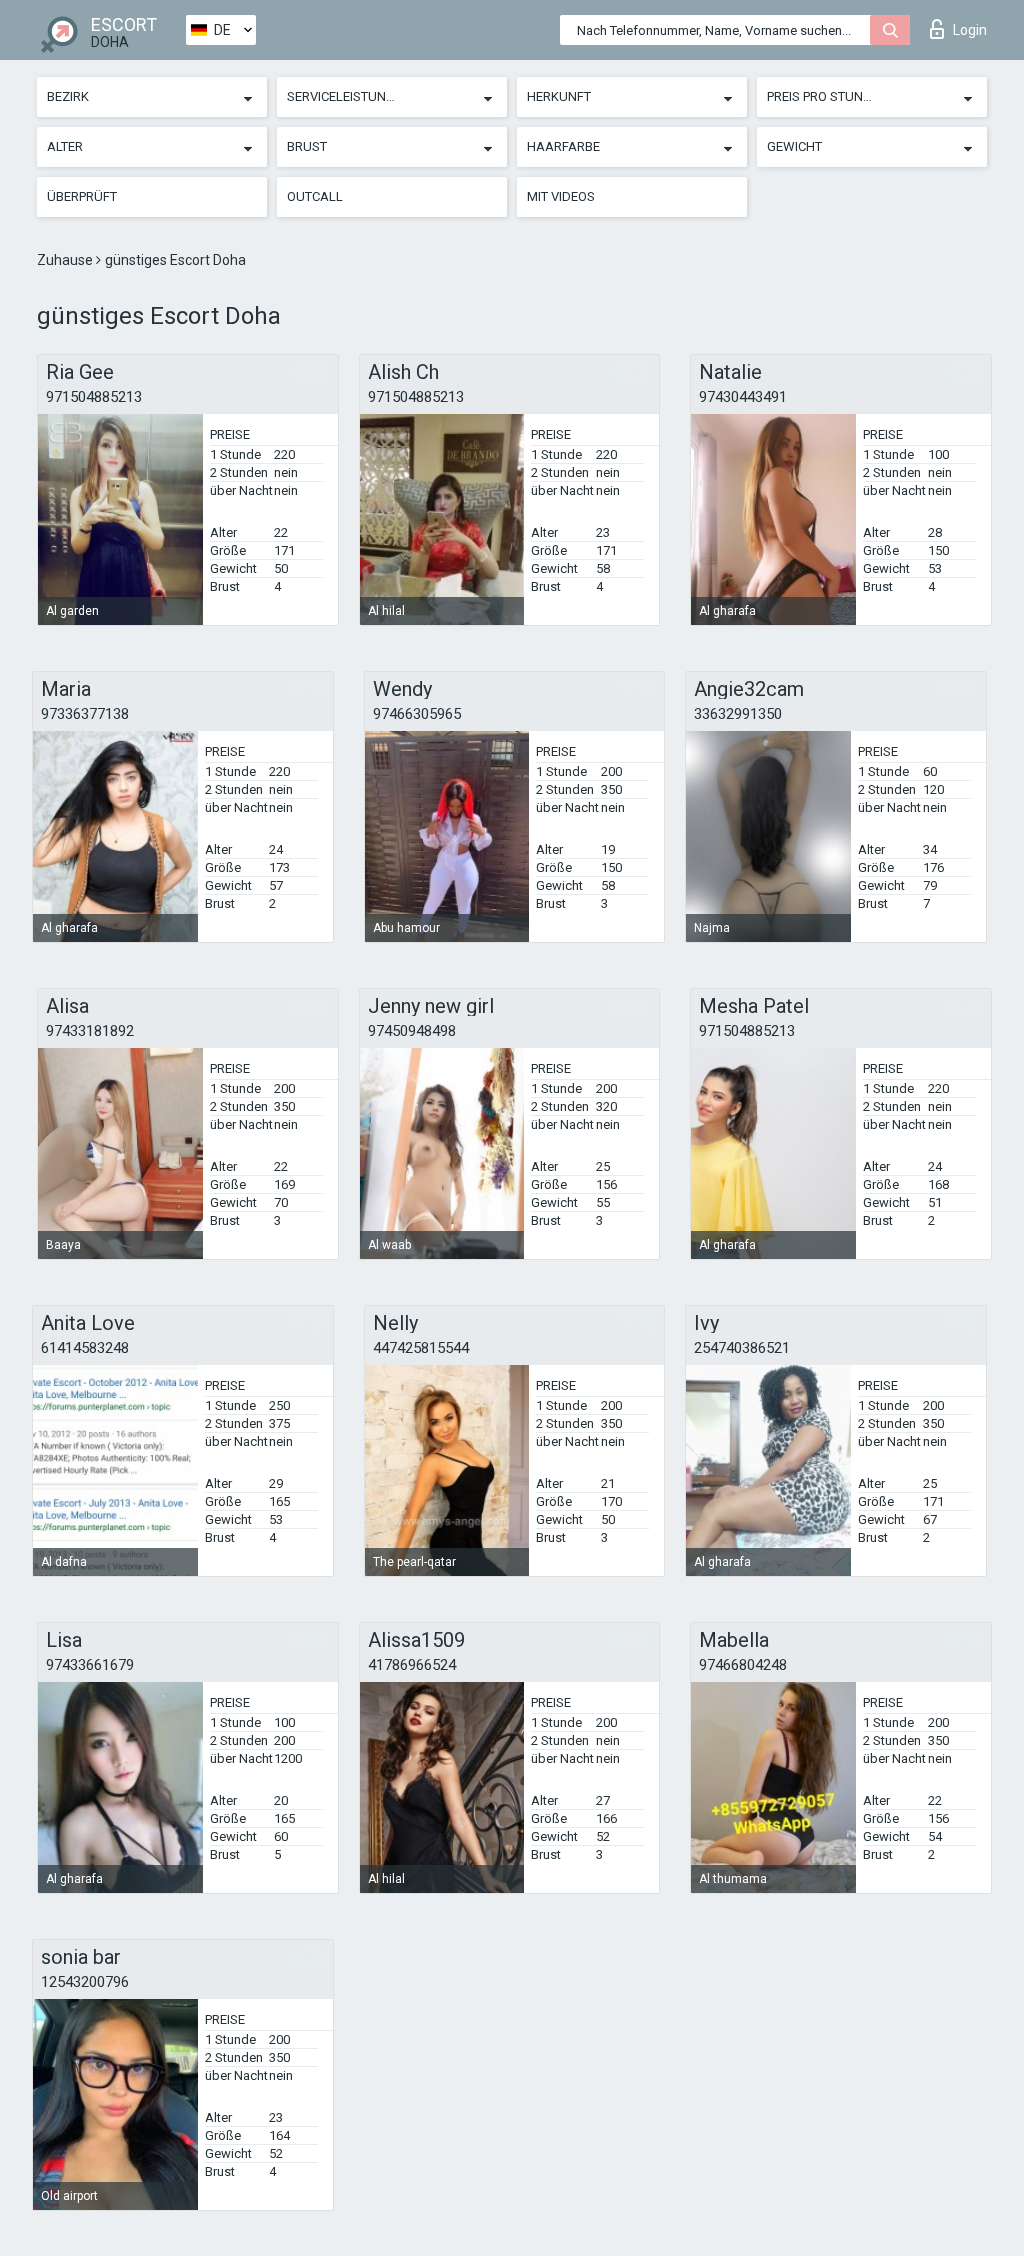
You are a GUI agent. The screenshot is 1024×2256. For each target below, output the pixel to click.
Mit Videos (561, 196)
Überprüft (82, 196)
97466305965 (417, 714)
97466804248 (743, 1665)
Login (970, 30)
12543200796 (85, 1982)
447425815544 (421, 1348)
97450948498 (412, 1031)
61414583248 (85, 1348)
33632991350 (738, 714)
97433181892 (90, 1031)
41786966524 (412, 1665)
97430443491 (743, 397)
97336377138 (85, 714)
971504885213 (94, 397)
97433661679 (90, 1665)
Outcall (315, 196)
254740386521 (742, 1348)
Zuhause (66, 260)
